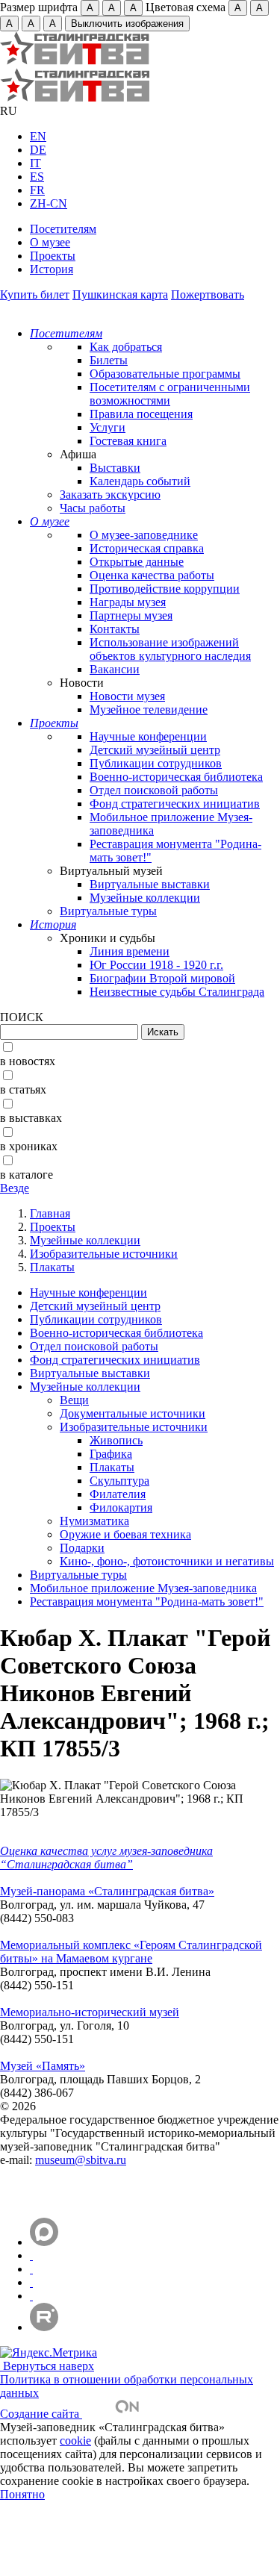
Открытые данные (137, 562)
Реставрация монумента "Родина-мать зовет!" (147, 1602)
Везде (15, 1188)
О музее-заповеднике (144, 535)
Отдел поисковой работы (154, 790)
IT (35, 163)
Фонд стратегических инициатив (175, 804)
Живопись (116, 1440)
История (52, 269)
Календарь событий (140, 481)
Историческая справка (147, 548)
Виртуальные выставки (150, 884)
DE (38, 150)
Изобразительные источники (104, 1254)
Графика (111, 1454)
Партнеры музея (131, 615)
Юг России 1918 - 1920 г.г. (156, 965)
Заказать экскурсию (110, 495)
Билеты (109, 360)
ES (37, 177)
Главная (50, 1213)
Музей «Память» (43, 2066)
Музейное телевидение (149, 710)
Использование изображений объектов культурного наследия (170, 649)
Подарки (82, 1548)
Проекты (53, 256)
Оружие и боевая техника (125, 1534)
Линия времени (130, 951)
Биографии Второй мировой (162, 978)
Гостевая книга (128, 441)
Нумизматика (94, 1521)
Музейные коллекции (145, 898)
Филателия (118, 1494)
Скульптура (119, 1481)
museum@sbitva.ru (81, 2160)
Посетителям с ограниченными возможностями (170, 394)
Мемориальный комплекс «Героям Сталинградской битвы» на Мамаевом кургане (131, 1952)
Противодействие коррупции (165, 589)
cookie (75, 2441)
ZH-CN (49, 203)
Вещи (74, 1400)
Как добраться (126, 347)
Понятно (22, 2494)
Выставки (115, 468)
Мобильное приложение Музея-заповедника (143, 1588)
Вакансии (115, 669)
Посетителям (63, 229)
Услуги (108, 427)
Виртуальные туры (108, 911)
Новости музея (127, 696)
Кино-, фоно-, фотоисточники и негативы (167, 1561)
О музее (50, 242)
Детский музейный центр (155, 750)
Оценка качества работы (152, 575)
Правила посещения (141, 414)
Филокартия (121, 1507)
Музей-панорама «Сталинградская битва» (107, 1891)
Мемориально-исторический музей (90, 2012)
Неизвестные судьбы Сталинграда (177, 992)
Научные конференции (148, 736)
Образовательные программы (165, 374)
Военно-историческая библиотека (176, 777)
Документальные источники (133, 1413)
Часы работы (93, 508)
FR (37, 190)
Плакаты (52, 1267)
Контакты (115, 629)
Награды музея (128, 602)
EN (38, 136)
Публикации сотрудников (156, 763)
